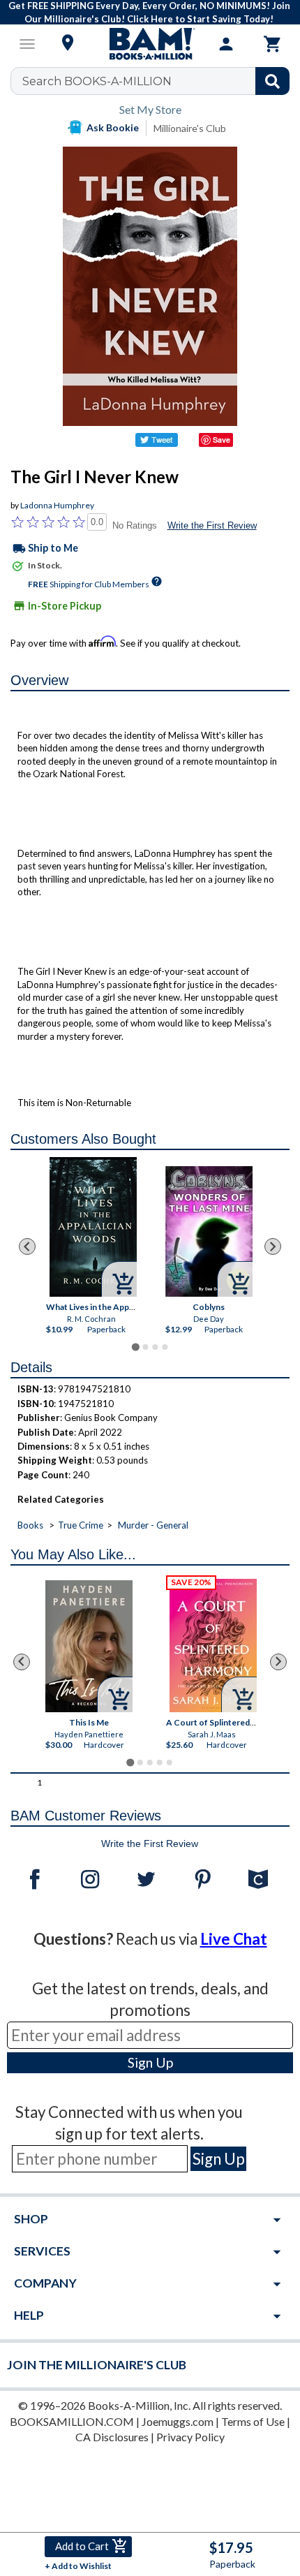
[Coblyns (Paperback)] (209, 1231)
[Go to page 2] (145, 1347)
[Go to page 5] (170, 1762)
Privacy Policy (190, 2437)
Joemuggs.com (178, 2421)
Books (30, 1525)
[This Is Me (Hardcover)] (89, 1646)
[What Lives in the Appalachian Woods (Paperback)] (93, 1227)
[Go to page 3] (155, 1347)
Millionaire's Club (190, 128)
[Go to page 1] (135, 1347)
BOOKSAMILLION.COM (72, 2421)
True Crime (81, 1525)
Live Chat (234, 1939)
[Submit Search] (272, 81)
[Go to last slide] (27, 1246)
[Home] (150, 44)
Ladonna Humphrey (57, 505)
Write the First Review (212, 525)
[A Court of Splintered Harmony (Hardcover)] (213, 1646)
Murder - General (153, 1525)
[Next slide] (273, 1246)
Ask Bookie (113, 127)
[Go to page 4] (165, 1347)
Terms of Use (253, 2421)
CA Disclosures (112, 2437)
